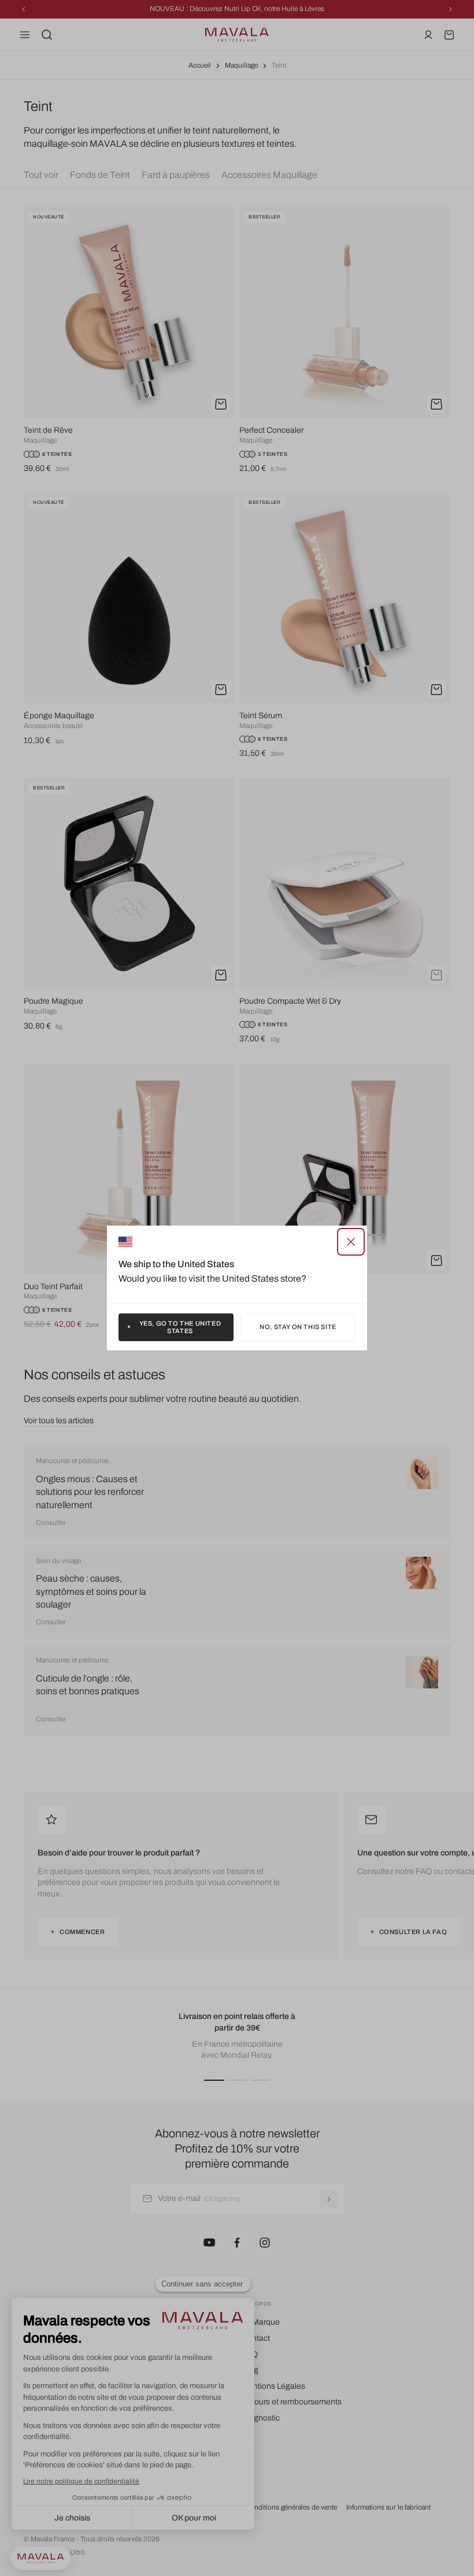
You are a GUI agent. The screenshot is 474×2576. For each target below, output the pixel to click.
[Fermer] (351, 1242)
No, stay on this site (298, 1327)
